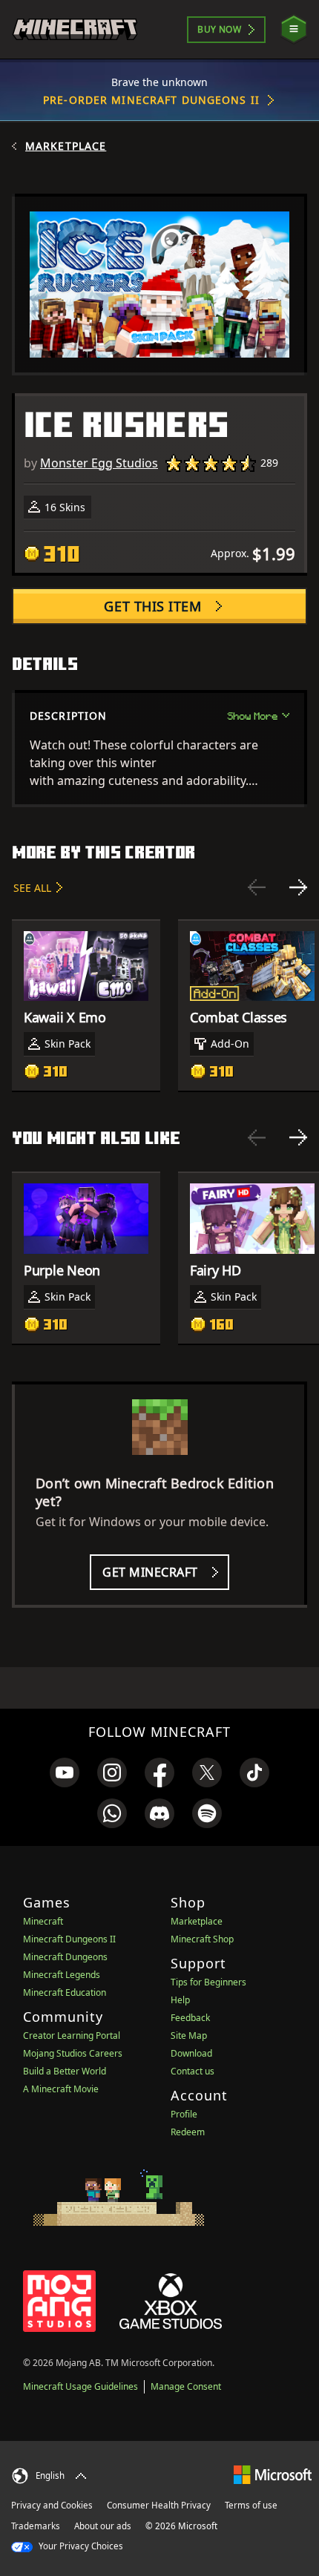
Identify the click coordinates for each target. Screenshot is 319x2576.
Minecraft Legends (62, 1975)
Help (180, 2000)
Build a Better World (65, 2071)
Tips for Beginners (208, 1982)
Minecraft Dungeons (65, 1957)
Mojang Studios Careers (73, 2053)
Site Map (189, 2035)
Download (191, 2053)
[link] (65, 1772)
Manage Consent (186, 2386)
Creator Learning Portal (72, 2035)
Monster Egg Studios (99, 463)
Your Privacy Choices (80, 2546)
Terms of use (251, 2505)
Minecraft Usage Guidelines (80, 2386)
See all (32, 888)
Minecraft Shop (202, 1939)
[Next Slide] (298, 887)
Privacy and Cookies (52, 2505)
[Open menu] (294, 29)
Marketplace (66, 146)
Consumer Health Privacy (159, 2505)
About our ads (103, 2526)
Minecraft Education (65, 1992)
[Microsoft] (273, 2474)
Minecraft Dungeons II (69, 1939)
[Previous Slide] (257, 887)
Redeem (188, 2132)
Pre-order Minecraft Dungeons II (151, 100)
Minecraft (43, 1921)
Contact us (193, 2071)
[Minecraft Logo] (75, 29)
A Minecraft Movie (61, 2089)
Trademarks (36, 2526)
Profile (184, 2114)
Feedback (190, 2018)
